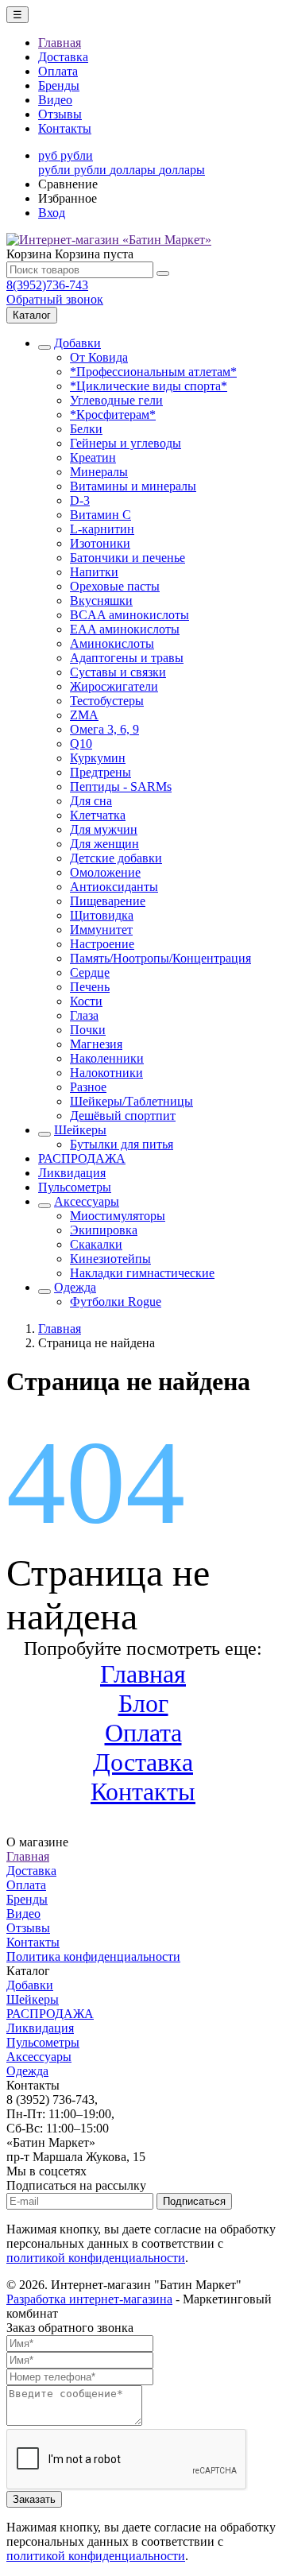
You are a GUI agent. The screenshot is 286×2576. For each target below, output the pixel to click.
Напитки (94, 572)
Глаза (84, 1015)
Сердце (90, 972)
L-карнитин (102, 529)
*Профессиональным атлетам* (153, 372)
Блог (143, 1703)
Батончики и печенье (128, 558)
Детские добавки (116, 858)
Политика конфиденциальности (93, 1956)
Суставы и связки (118, 672)
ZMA (84, 715)
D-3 (80, 500)
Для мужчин (104, 829)
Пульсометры (75, 1187)
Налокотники (106, 1073)
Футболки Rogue (116, 1302)
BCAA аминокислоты (129, 615)
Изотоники (100, 543)
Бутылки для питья (122, 1144)
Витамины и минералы (133, 486)
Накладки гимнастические (142, 1273)
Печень (90, 987)
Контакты (65, 128)
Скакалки (96, 1244)
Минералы (99, 472)
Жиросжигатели (114, 686)
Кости (86, 1001)
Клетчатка (98, 815)
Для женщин (104, 844)
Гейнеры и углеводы (126, 443)
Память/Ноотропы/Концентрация (160, 958)
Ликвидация (72, 1173)
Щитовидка (102, 915)
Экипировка (104, 1230)
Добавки (77, 343)
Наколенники (107, 1058)
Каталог (32, 315)
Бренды (59, 85)
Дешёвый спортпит (123, 1116)
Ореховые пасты (115, 586)
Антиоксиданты (114, 887)
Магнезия (96, 1044)
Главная (60, 43)
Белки (86, 429)
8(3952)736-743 (47, 285)
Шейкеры (80, 1130)
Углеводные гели (116, 400)
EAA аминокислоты (125, 629)
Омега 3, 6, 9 (104, 729)
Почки (88, 1030)
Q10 (81, 744)
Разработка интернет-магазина (89, 2299)
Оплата (58, 71)
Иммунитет (101, 930)
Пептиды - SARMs (121, 786)
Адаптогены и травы (127, 658)
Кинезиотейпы (110, 1259)
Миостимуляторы (118, 1216)
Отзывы (60, 114)
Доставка (63, 57)
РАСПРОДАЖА (82, 1158)
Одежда (75, 1287)
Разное (88, 1087)
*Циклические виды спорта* (149, 386)
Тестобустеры (107, 701)
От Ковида (99, 357)
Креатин (93, 457)
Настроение (102, 944)
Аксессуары (87, 1201)
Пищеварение (108, 901)
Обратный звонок (55, 299)
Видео (55, 100)
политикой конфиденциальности (96, 2258)
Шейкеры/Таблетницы (131, 1101)
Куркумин (98, 758)
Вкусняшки (101, 600)
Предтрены (100, 772)
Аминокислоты (112, 643)
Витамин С (100, 515)
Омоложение (105, 872)
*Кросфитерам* (113, 414)
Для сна (91, 801)
